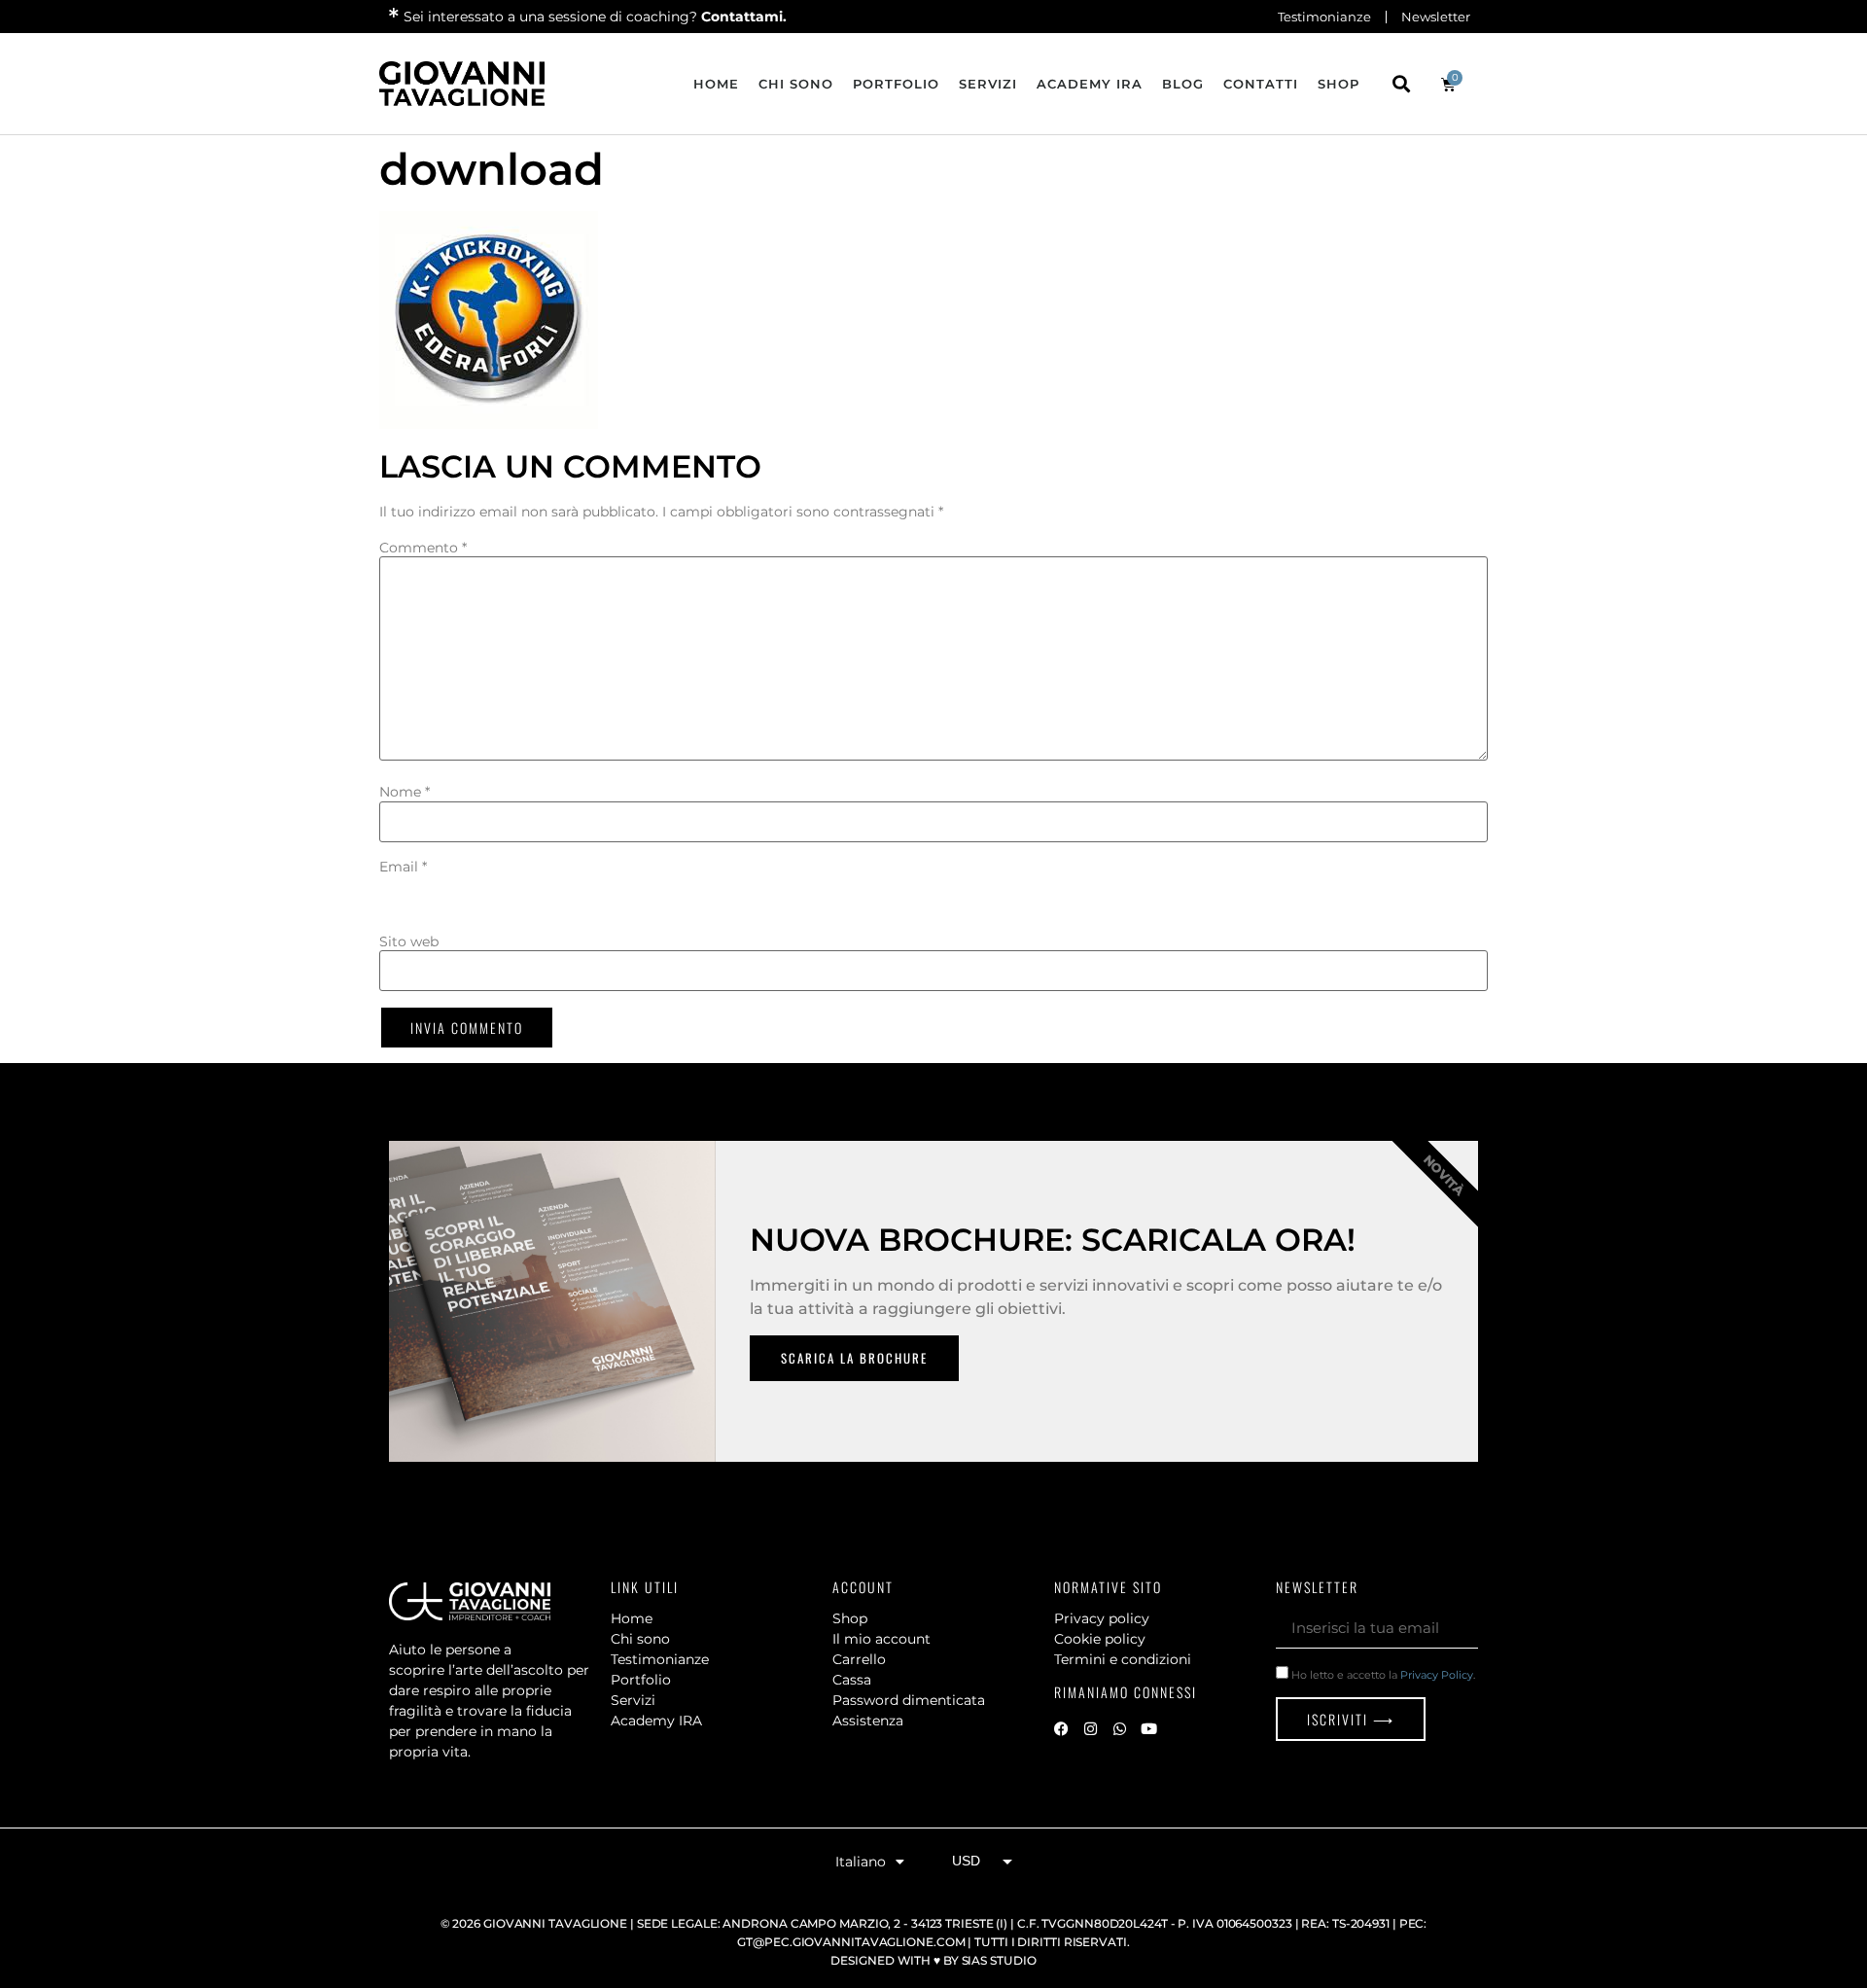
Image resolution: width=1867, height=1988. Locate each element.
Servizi (988, 84)
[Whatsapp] (1119, 1728)
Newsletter (1436, 17)
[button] (1401, 84)
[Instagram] (1090, 1728)
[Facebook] (1061, 1728)
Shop (1339, 84)
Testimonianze (1324, 17)
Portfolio (896, 84)
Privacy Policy (1437, 1675)
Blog (1183, 84)
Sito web (409, 941)
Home (716, 84)
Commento (423, 548)
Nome (405, 792)
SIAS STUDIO (999, 1960)
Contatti (1261, 84)
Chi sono (796, 84)
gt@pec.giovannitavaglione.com (851, 1942)
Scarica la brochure (854, 1358)
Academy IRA (1090, 84)
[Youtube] (1148, 1728)
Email (403, 867)
